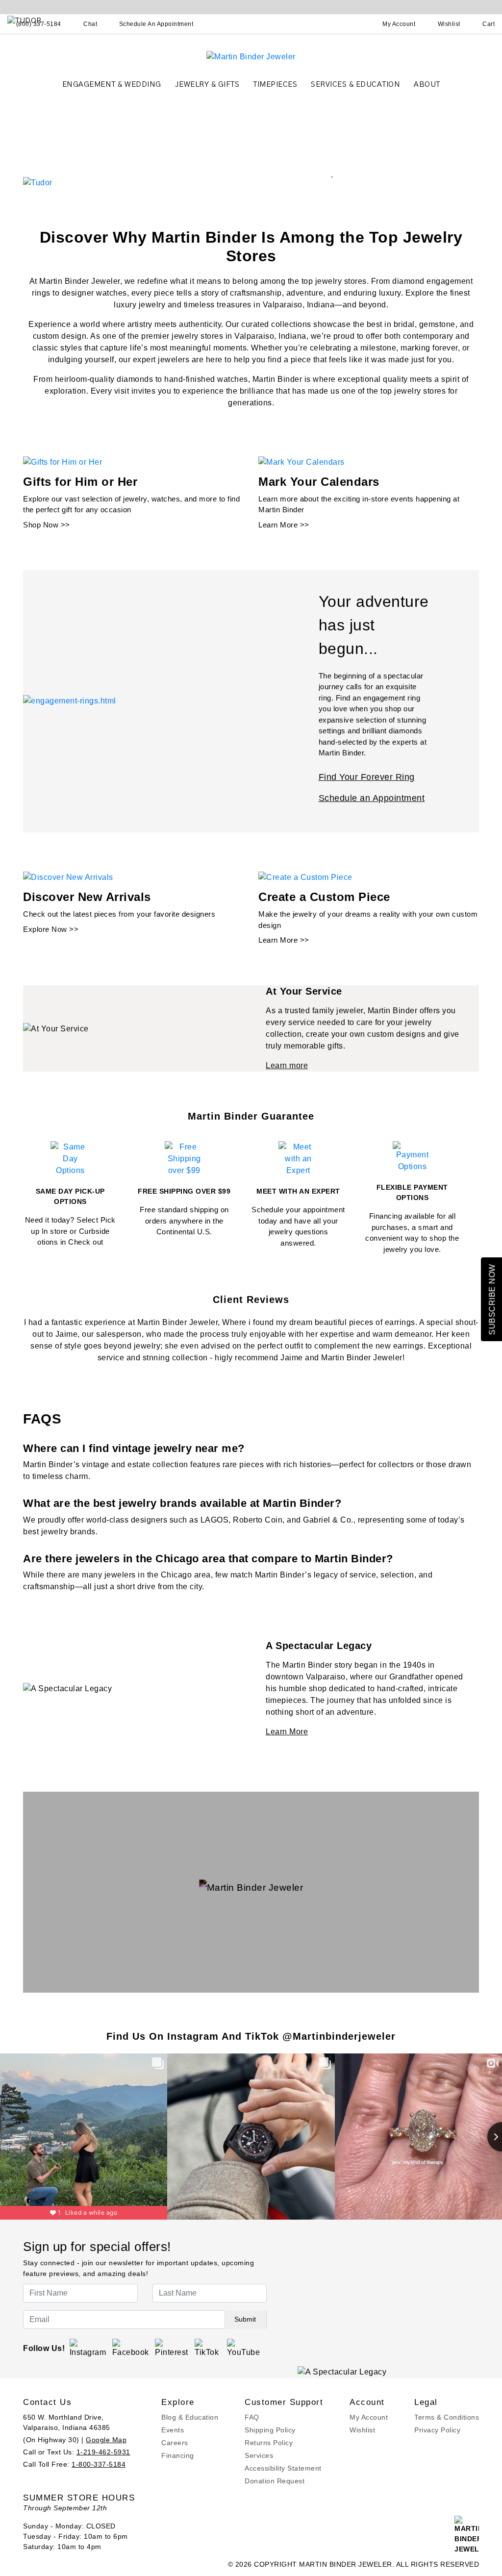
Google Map (106, 2440)
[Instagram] (88, 2348)
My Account (369, 2417)
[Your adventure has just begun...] (70, 701)
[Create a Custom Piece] (305, 877)
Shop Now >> (47, 525)
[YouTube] (244, 2348)
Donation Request (275, 2481)
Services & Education (355, 85)
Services (259, 2455)
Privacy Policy (437, 2430)
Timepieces (275, 85)
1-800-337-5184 (99, 2464)
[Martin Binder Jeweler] (251, 56)
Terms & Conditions (447, 2417)
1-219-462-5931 (103, 2452)
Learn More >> (284, 525)
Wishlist (362, 2430)
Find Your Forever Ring (367, 777)
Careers (175, 2443)
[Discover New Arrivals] (68, 877)
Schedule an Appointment (372, 798)
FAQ (252, 2417)
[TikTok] (208, 2348)
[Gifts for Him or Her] (63, 462)
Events (173, 2430)
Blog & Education (190, 2417)
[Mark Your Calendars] (301, 462)
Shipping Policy (270, 2430)
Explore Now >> (51, 929)
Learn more (287, 1065)
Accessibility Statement (283, 2468)
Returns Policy (269, 2443)
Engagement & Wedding (112, 85)
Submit (245, 2319)
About (427, 85)
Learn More (287, 1732)
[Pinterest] (172, 2348)
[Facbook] (131, 2348)
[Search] (356, 24)
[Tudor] (38, 182)
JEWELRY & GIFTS (207, 85)
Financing (178, 2455)
